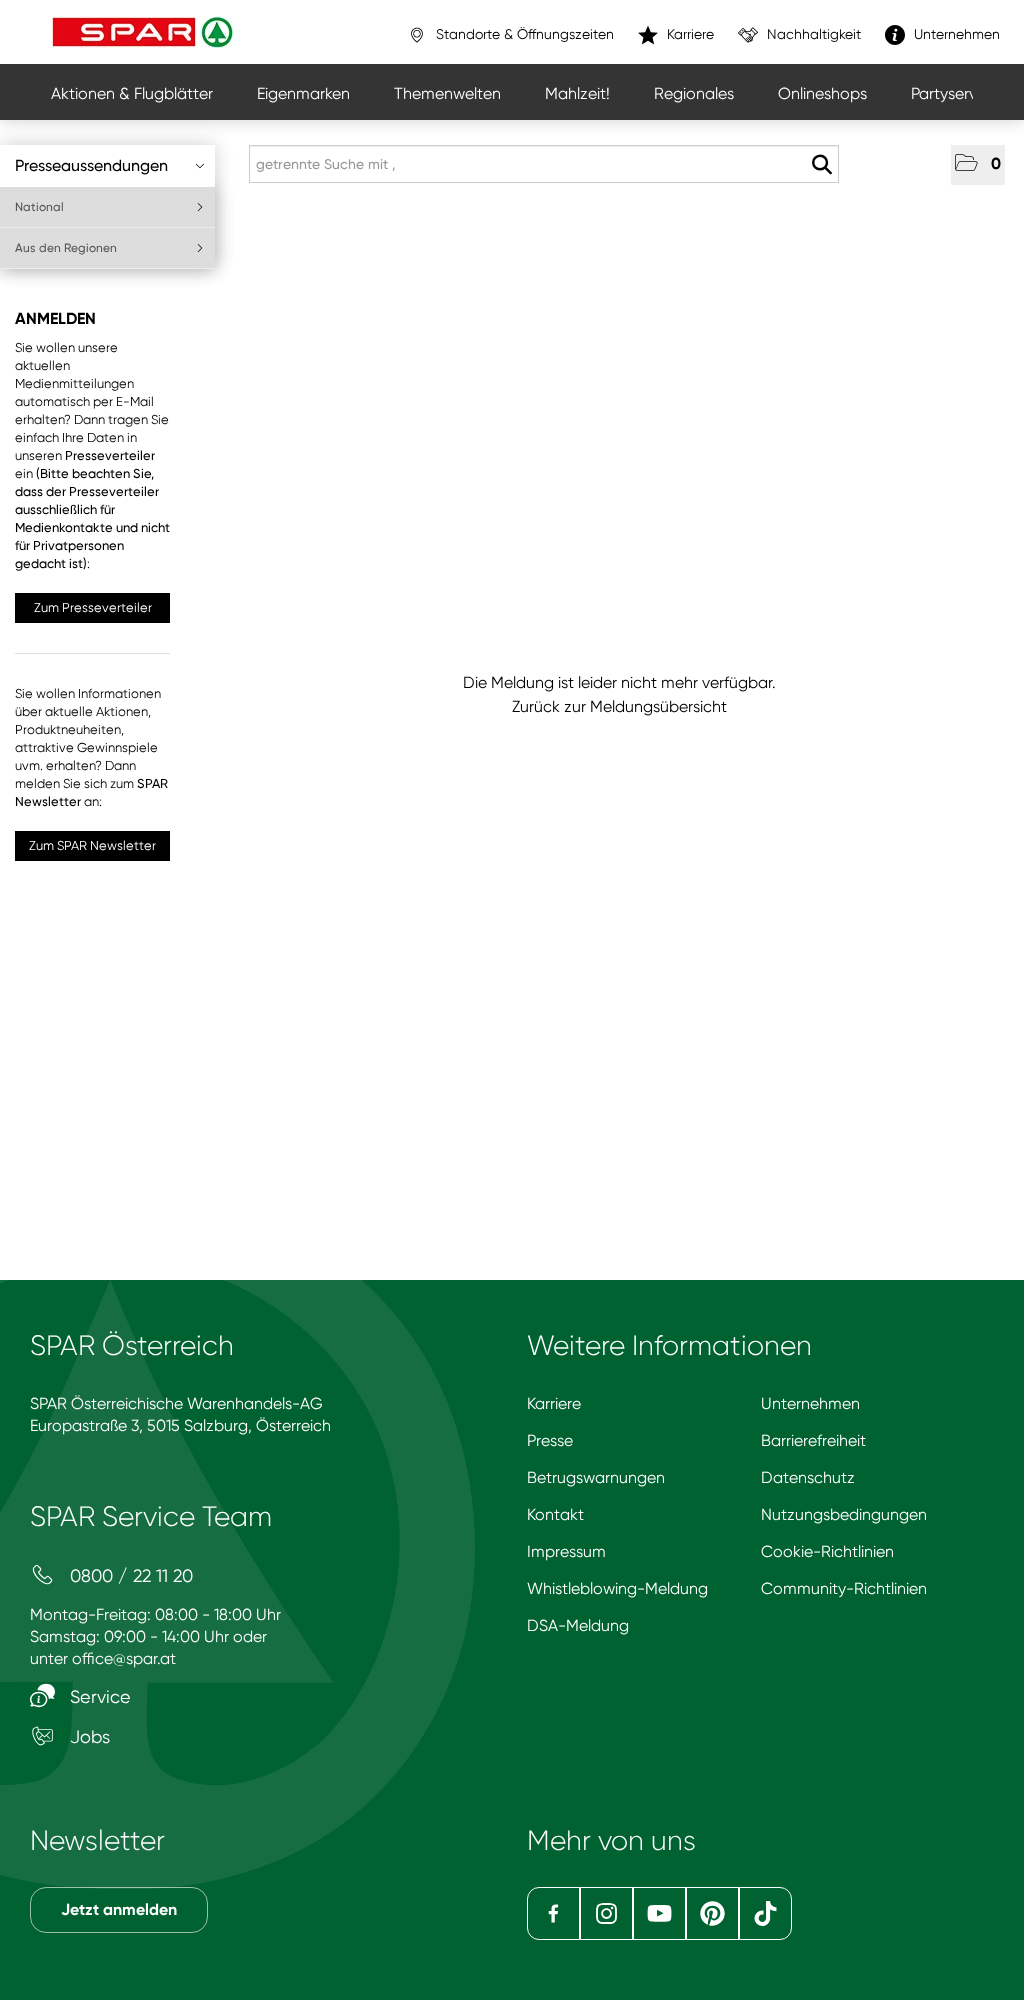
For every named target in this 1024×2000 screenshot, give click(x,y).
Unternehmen (810, 1403)
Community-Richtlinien (844, 1588)
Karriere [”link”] (688, 34)
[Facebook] (553, 1913)
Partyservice (954, 93)
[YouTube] (659, 1913)
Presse (550, 1440)
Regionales (694, 93)
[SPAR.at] (145, 32)
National (39, 207)
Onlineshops (822, 93)
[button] (978, 165)
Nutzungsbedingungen (844, 1514)
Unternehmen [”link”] (955, 34)
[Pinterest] (712, 1913)
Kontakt (555, 1514)
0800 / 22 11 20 (129, 1575)
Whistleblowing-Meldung (617, 1588)
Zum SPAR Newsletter (92, 845)
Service (98, 1696)
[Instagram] (606, 1913)
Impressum (566, 1551)
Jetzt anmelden (119, 1909)
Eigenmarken (303, 93)
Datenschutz (808, 1477)
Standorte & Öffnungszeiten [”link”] (523, 34)
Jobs (87, 1736)
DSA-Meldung (578, 1625)
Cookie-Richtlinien (827, 1551)
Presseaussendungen (91, 165)
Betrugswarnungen (596, 1477)
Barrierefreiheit (813, 1440)
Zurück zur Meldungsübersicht (619, 706)
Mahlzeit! (577, 93)
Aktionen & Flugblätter (132, 93)
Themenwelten (447, 93)
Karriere (554, 1403)
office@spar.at (124, 1658)
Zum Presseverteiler (93, 607)
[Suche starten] (821, 165)
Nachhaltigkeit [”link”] (812, 34)
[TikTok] (765, 1913)
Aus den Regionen (66, 248)
